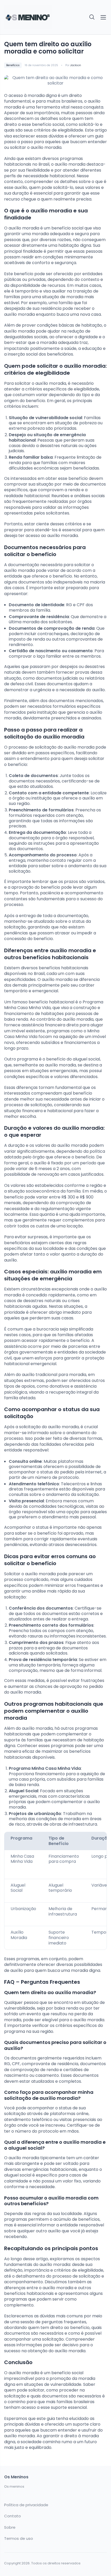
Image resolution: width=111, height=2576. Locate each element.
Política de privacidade (26, 2505)
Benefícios (13, 65)
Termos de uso (19, 2539)
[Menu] (103, 17)
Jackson (76, 65)
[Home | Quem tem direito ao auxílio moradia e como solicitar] (28, 17)
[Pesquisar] (92, 17)
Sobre (10, 2527)
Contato (13, 2516)
